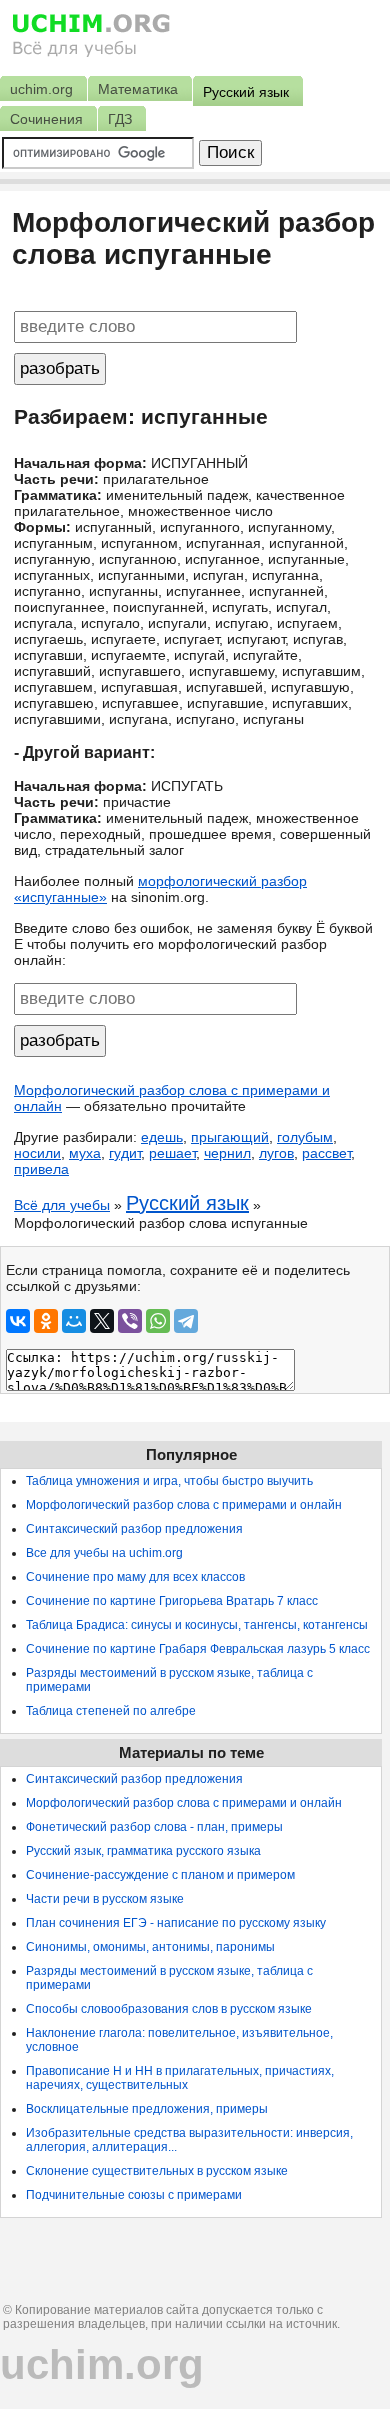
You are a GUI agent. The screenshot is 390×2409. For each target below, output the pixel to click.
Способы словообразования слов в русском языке (169, 2009)
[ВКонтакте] (18, 1321)
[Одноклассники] (46, 1321)
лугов (276, 1153)
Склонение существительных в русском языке (157, 2171)
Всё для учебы (62, 1205)
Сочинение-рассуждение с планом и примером (160, 1875)
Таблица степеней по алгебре (111, 1711)
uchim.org (102, 2364)
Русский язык (187, 1203)
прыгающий (230, 1137)
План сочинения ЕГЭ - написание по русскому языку (176, 1923)
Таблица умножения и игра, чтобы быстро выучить (169, 1481)
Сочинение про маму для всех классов (135, 1577)
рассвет (326, 1153)
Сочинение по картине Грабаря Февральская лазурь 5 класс (198, 1649)
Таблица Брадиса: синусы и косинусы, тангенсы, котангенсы (197, 1625)
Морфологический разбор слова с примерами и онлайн (184, 1505)
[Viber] (130, 1321)
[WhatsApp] (158, 1321)
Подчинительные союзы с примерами (134, 2195)
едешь (162, 1137)
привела (41, 1169)
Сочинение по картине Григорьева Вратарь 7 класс (172, 1601)
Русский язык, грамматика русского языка (143, 1851)
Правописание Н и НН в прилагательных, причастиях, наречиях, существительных (180, 2078)
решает (172, 1153)
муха (85, 1153)
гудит (125, 1153)
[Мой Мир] (74, 1321)
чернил (227, 1153)
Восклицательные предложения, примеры (147, 2109)
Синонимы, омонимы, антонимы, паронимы (150, 1947)
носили (37, 1153)
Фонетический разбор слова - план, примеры (154, 1827)
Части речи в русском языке (105, 1899)
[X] (102, 1321)
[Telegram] (186, 1321)
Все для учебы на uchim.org (104, 1553)
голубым (305, 1137)
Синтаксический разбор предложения (134, 1529)
